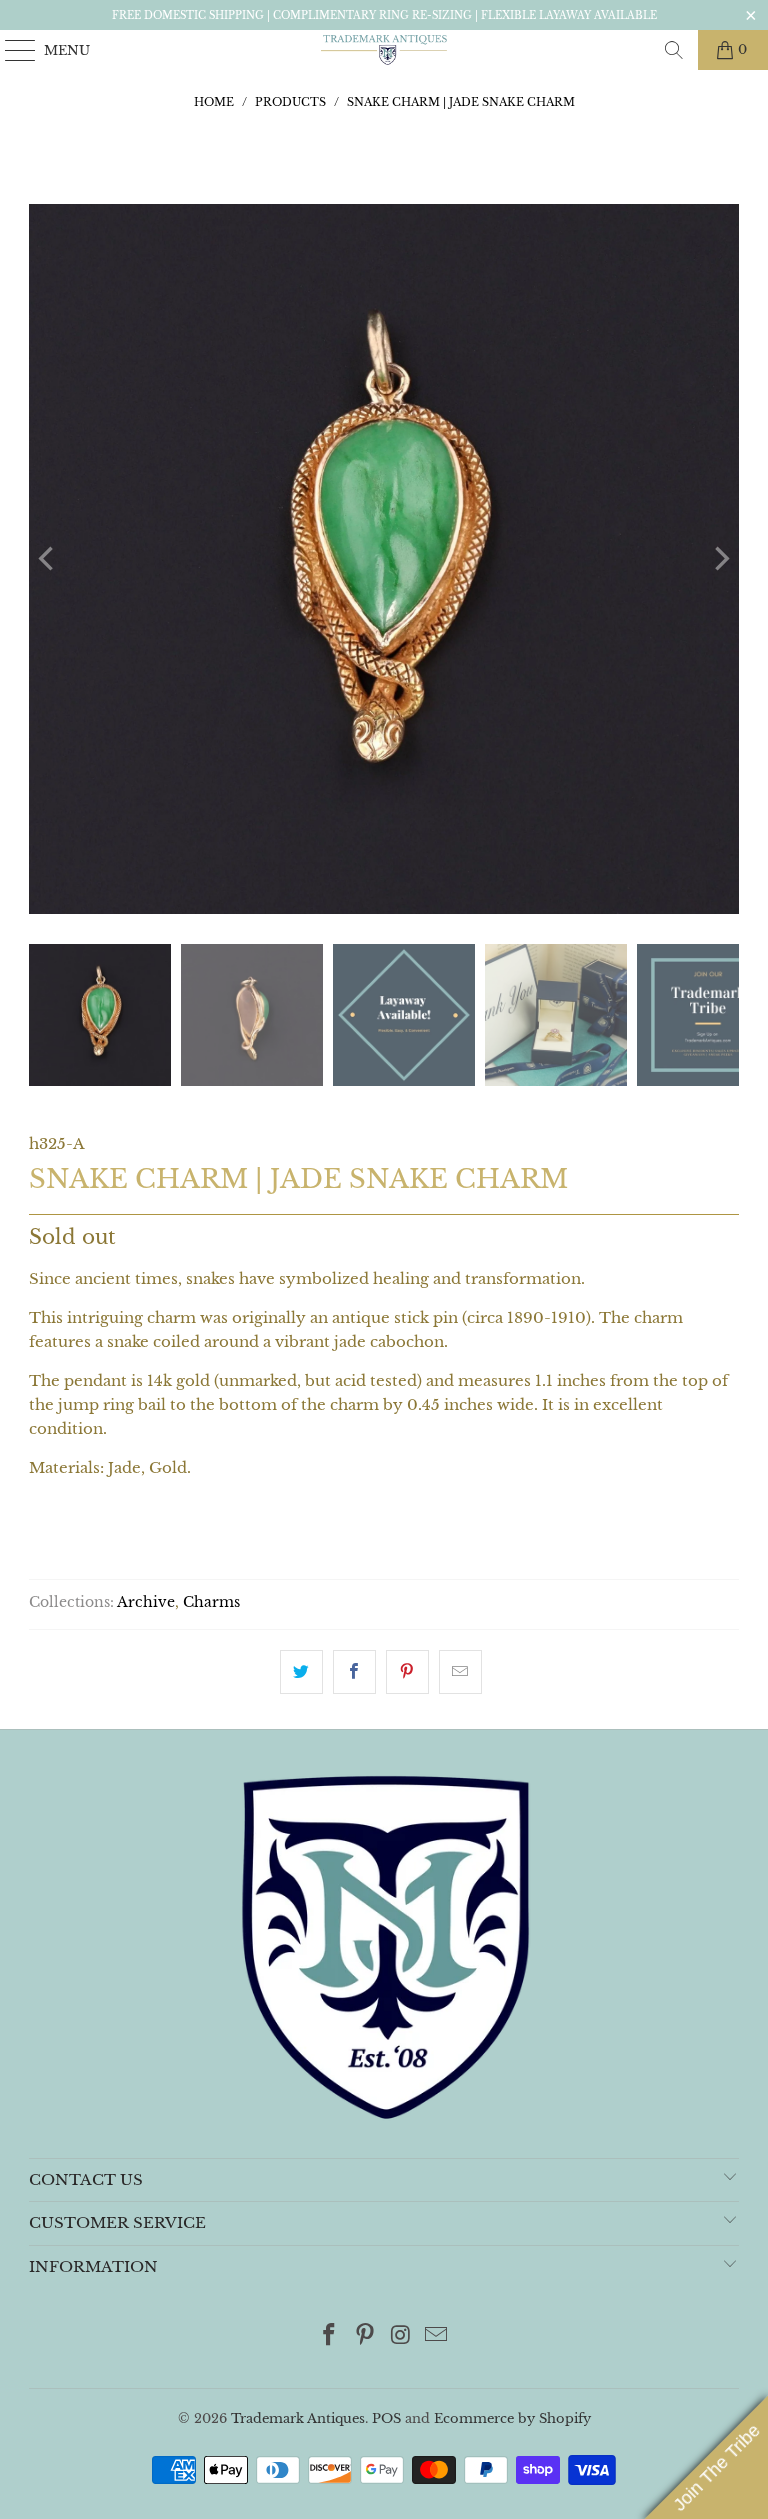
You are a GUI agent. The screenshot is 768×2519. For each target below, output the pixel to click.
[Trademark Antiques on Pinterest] (365, 2336)
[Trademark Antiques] (384, 50)
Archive (146, 1602)
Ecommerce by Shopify (512, 2418)
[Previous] (48, 559)
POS (386, 2418)
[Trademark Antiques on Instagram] (401, 2336)
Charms (211, 1602)
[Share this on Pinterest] (407, 1672)
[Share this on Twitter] (301, 1672)
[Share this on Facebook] (354, 1672)
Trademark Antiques (298, 2418)
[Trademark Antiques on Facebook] (330, 2336)
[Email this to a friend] (460, 1672)
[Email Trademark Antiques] (437, 2336)
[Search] (674, 50)
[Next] (720, 559)
